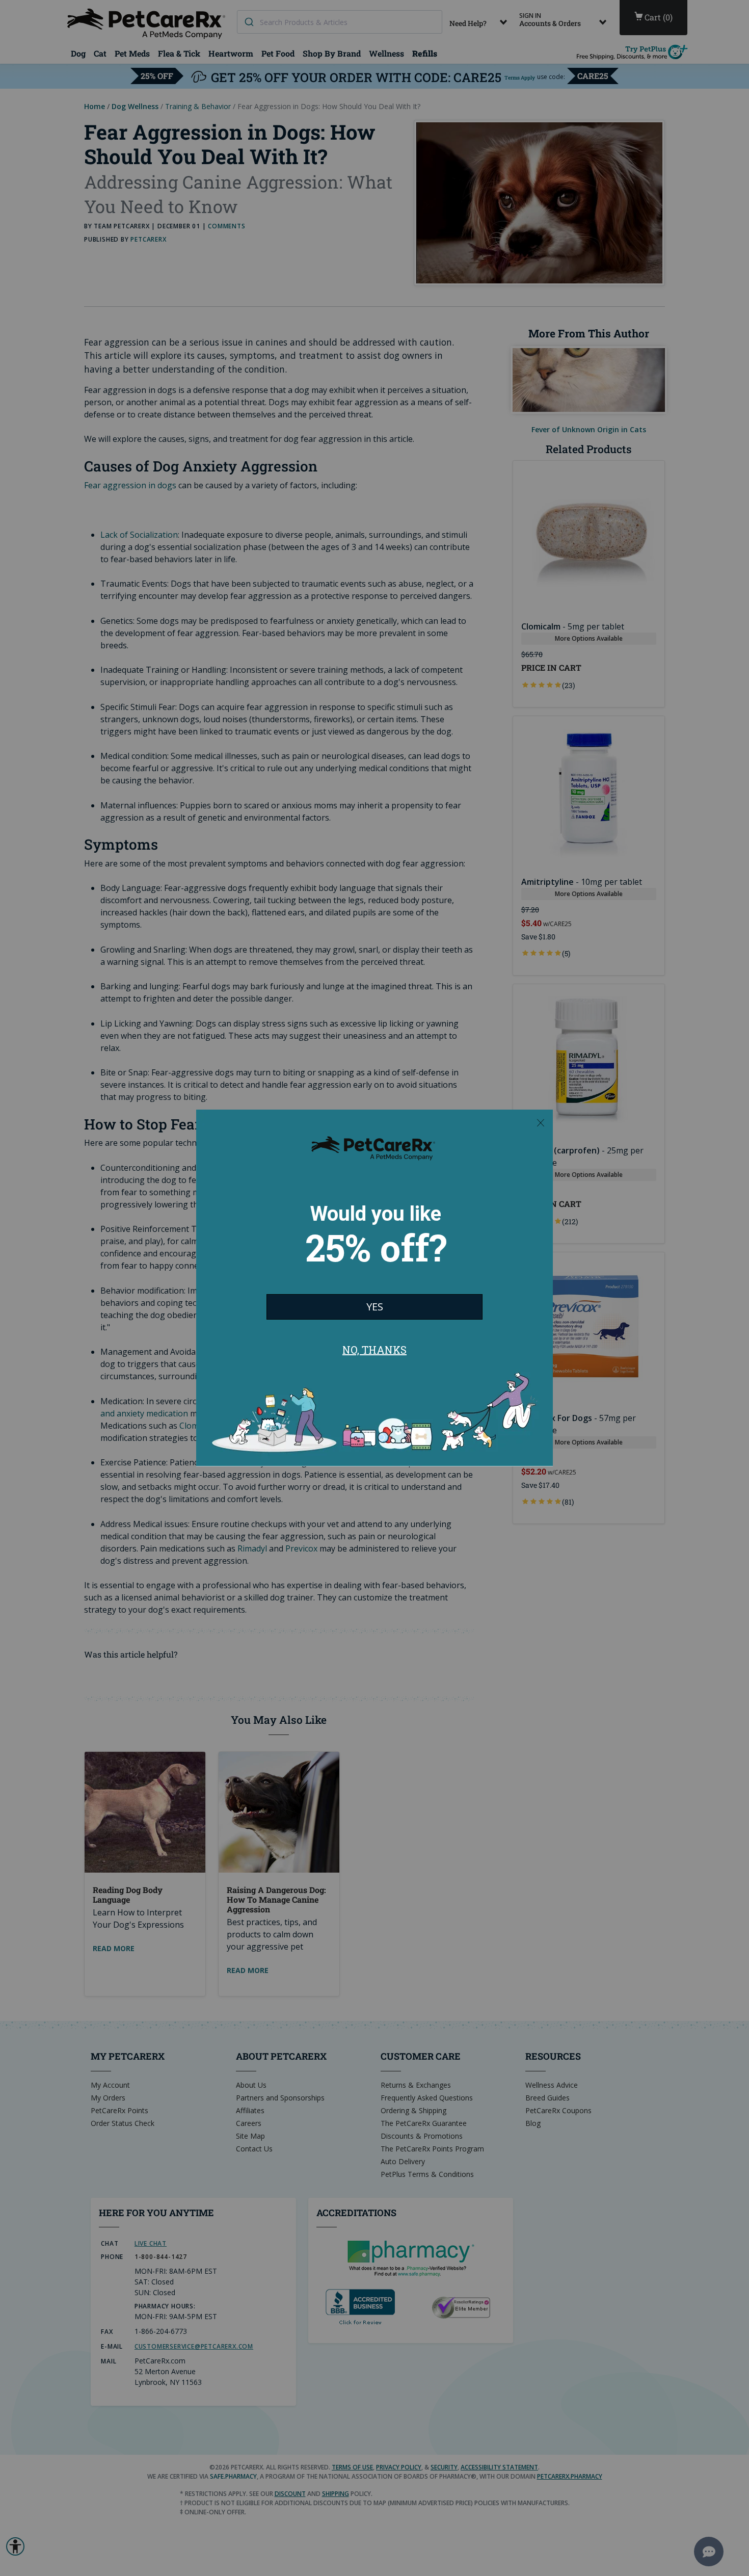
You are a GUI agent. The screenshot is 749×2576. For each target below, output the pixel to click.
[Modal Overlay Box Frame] (374, 1288)
